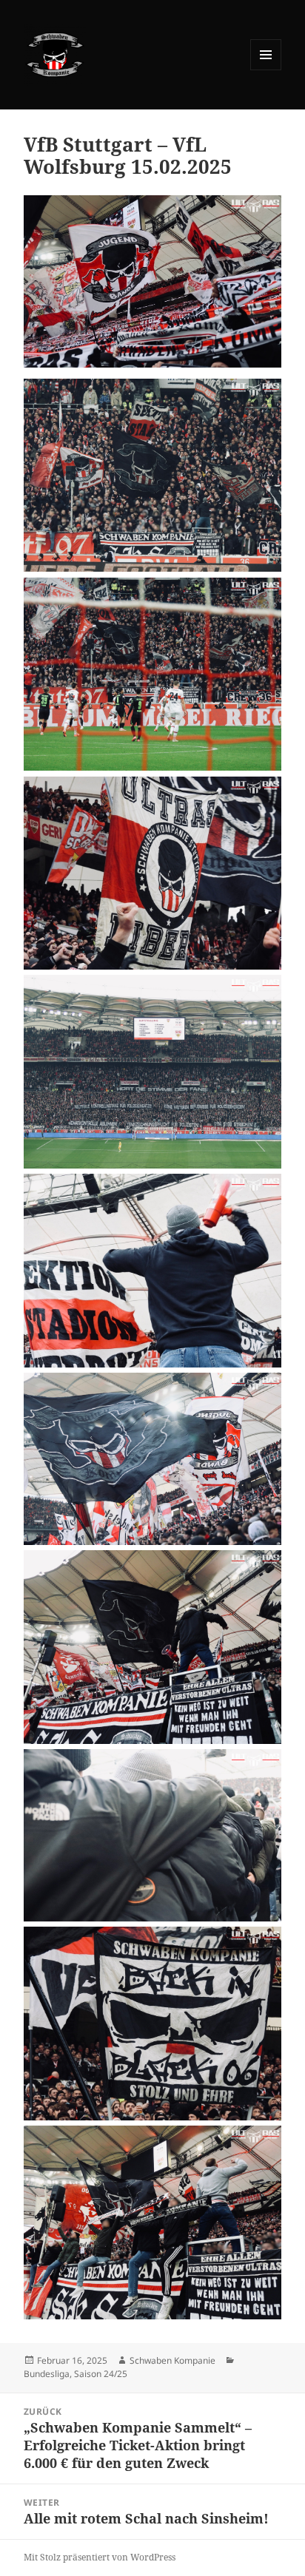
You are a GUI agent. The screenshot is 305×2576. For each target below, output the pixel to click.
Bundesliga (47, 2374)
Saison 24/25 (101, 2374)
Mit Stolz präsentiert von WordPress (100, 2557)
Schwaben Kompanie (172, 2360)
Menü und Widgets (266, 70)
